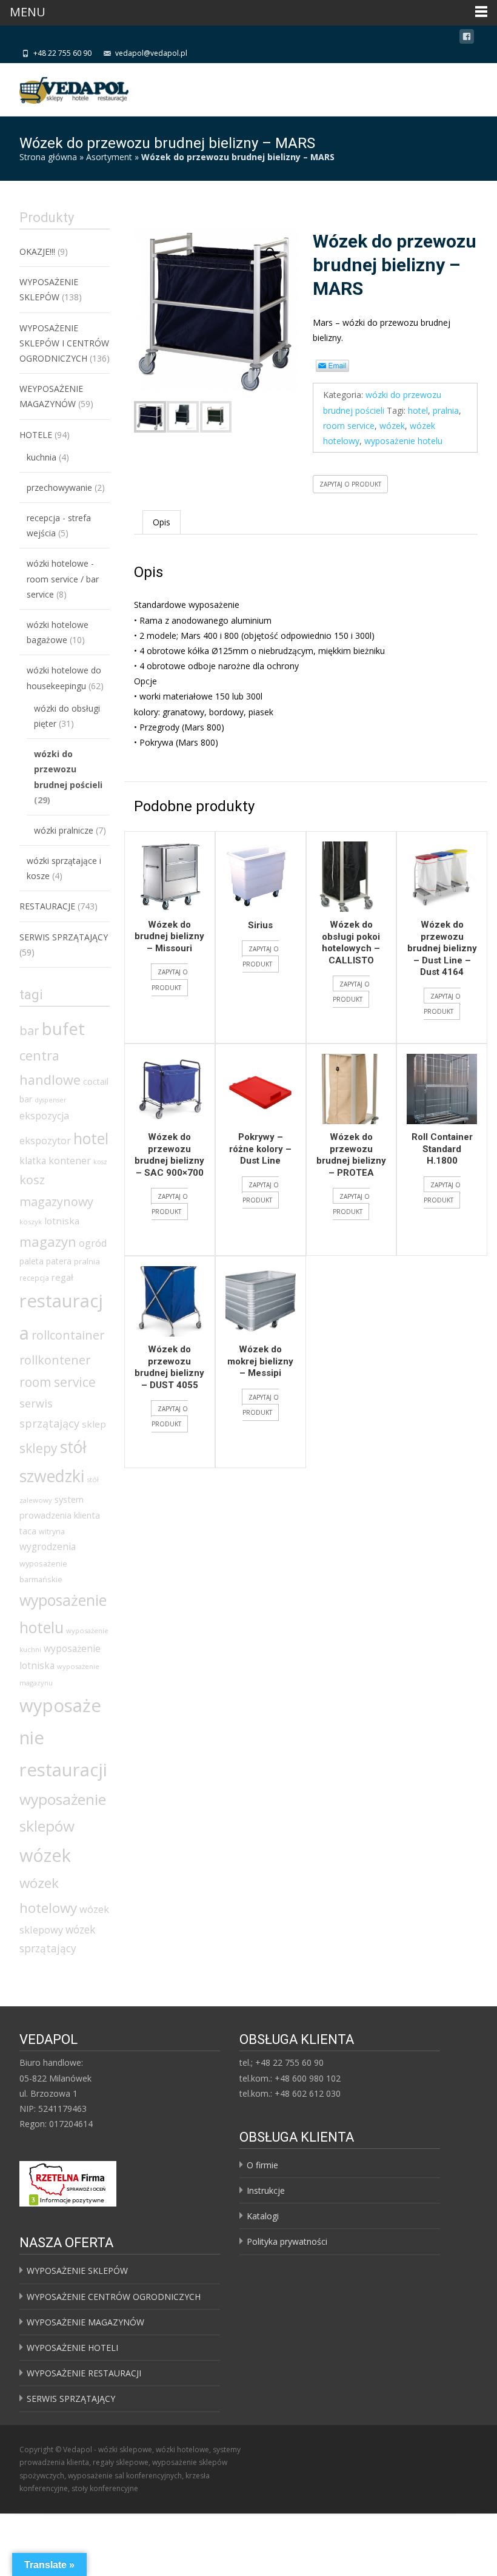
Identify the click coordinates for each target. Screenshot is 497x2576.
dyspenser (51, 1100)
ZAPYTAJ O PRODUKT (350, 484)
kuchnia (42, 457)
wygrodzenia (48, 1546)
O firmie (262, 2165)
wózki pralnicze (64, 830)
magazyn (48, 1241)
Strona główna (48, 157)
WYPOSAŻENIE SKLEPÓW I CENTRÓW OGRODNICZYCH (64, 343)
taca (28, 1531)
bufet (63, 1029)
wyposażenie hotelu (403, 441)
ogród (93, 1243)
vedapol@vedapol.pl (151, 53)
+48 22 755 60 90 (62, 53)
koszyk (31, 1222)
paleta (32, 1261)
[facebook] (467, 39)
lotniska (62, 1221)
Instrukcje (266, 2190)
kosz (100, 1162)
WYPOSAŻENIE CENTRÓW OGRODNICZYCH (114, 2297)
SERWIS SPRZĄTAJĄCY (64, 937)
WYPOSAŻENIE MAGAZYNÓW (85, 2322)
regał (62, 1277)
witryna (52, 1532)
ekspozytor (45, 1141)
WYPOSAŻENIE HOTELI (72, 2348)
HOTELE (36, 435)
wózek (392, 426)
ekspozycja (44, 1116)
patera (59, 1261)
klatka (33, 1161)
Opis (162, 522)
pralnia (446, 410)
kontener (70, 1161)
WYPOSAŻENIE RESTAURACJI (84, 2373)
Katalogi (263, 2216)
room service (349, 426)
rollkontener (55, 1360)
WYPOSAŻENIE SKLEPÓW (77, 2271)
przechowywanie (59, 487)
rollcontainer (68, 1335)
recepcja (34, 1278)
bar (29, 1030)
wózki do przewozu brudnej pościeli (68, 769)
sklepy (38, 1448)
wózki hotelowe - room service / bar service (63, 578)
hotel (418, 410)
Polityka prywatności (287, 2241)
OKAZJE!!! (37, 251)
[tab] (162, 522)
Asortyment (109, 157)
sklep (94, 1424)
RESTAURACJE (47, 906)
